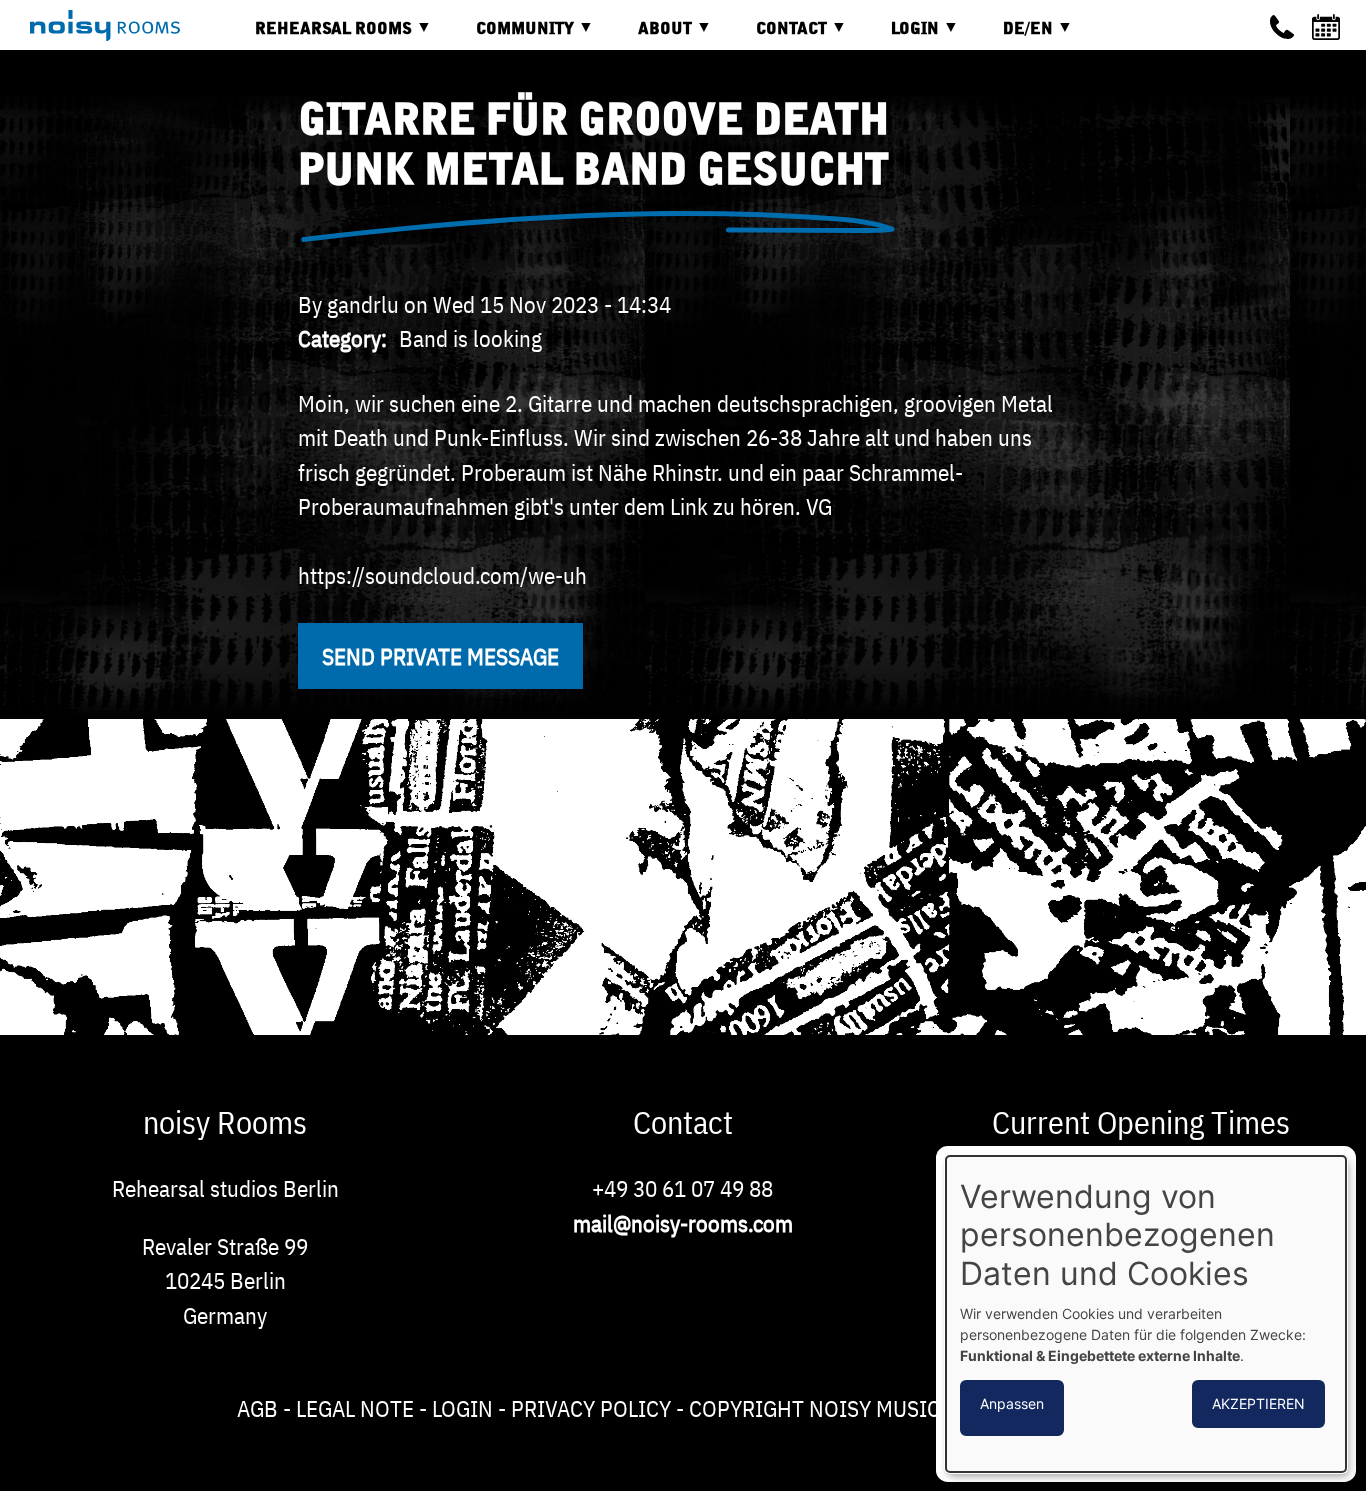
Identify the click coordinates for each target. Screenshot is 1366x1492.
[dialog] (1146, 1314)
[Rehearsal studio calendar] (1329, 27)
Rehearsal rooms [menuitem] (318, 36)
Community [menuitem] (510, 36)
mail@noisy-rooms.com (683, 1223)
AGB (257, 1408)
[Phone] (1282, 27)
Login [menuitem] (900, 36)
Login (462, 1408)
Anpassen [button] (1012, 1403)
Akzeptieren (1258, 1403)
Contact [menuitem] (776, 36)
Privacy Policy (591, 1408)
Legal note (355, 1408)
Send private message (440, 656)
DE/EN (1013, 36)
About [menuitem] (650, 36)
